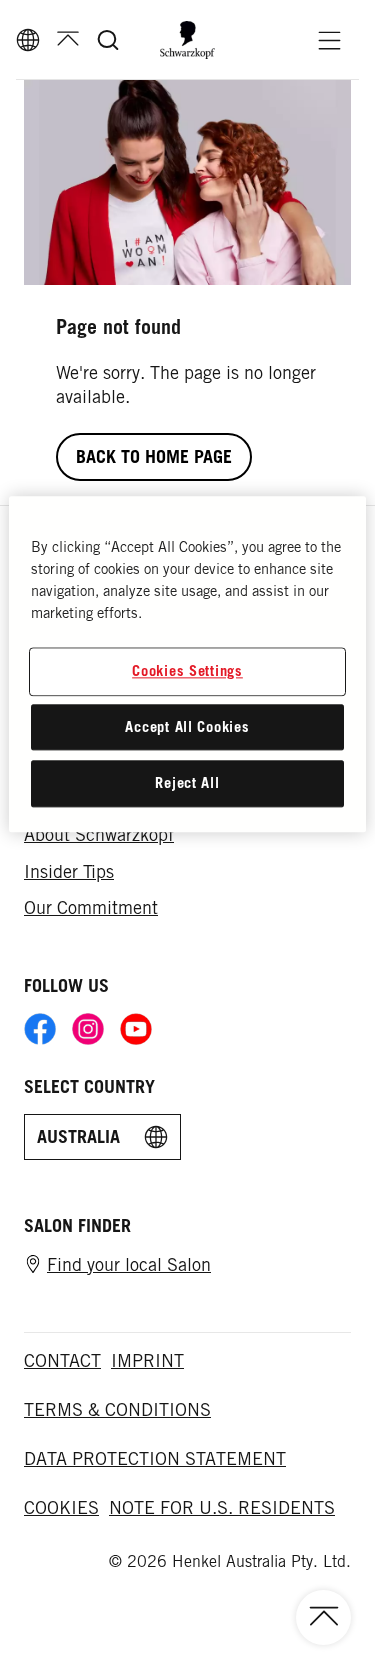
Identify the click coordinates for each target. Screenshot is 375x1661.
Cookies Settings (187, 671)
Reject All (187, 783)
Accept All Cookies (187, 726)
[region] (187, 664)
